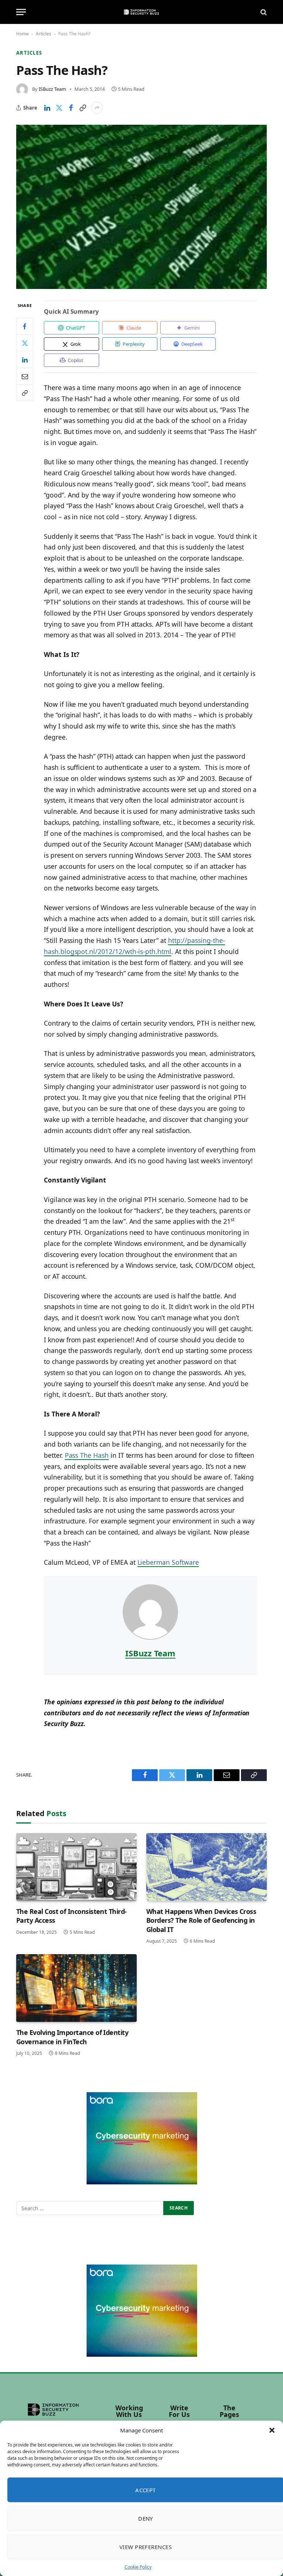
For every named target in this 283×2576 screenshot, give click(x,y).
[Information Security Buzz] (141, 12)
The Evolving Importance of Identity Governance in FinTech (72, 2037)
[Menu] (21, 12)
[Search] (263, 12)
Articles (43, 34)
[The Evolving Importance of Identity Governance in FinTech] (76, 1988)
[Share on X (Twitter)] (59, 108)
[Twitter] (25, 343)
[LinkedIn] (25, 359)
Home (22, 34)
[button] (272, 2430)
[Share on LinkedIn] (47, 108)
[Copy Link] (83, 108)
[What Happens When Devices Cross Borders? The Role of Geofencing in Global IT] (207, 1867)
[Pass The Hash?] (141, 207)
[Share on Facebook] (71, 108)
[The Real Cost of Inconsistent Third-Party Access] (76, 1867)
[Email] (25, 376)
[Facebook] (25, 326)
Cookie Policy (138, 2567)
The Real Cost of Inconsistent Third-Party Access (71, 1916)
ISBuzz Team (52, 89)
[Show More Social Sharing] (97, 108)
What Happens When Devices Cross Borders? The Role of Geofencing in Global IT (201, 1920)
